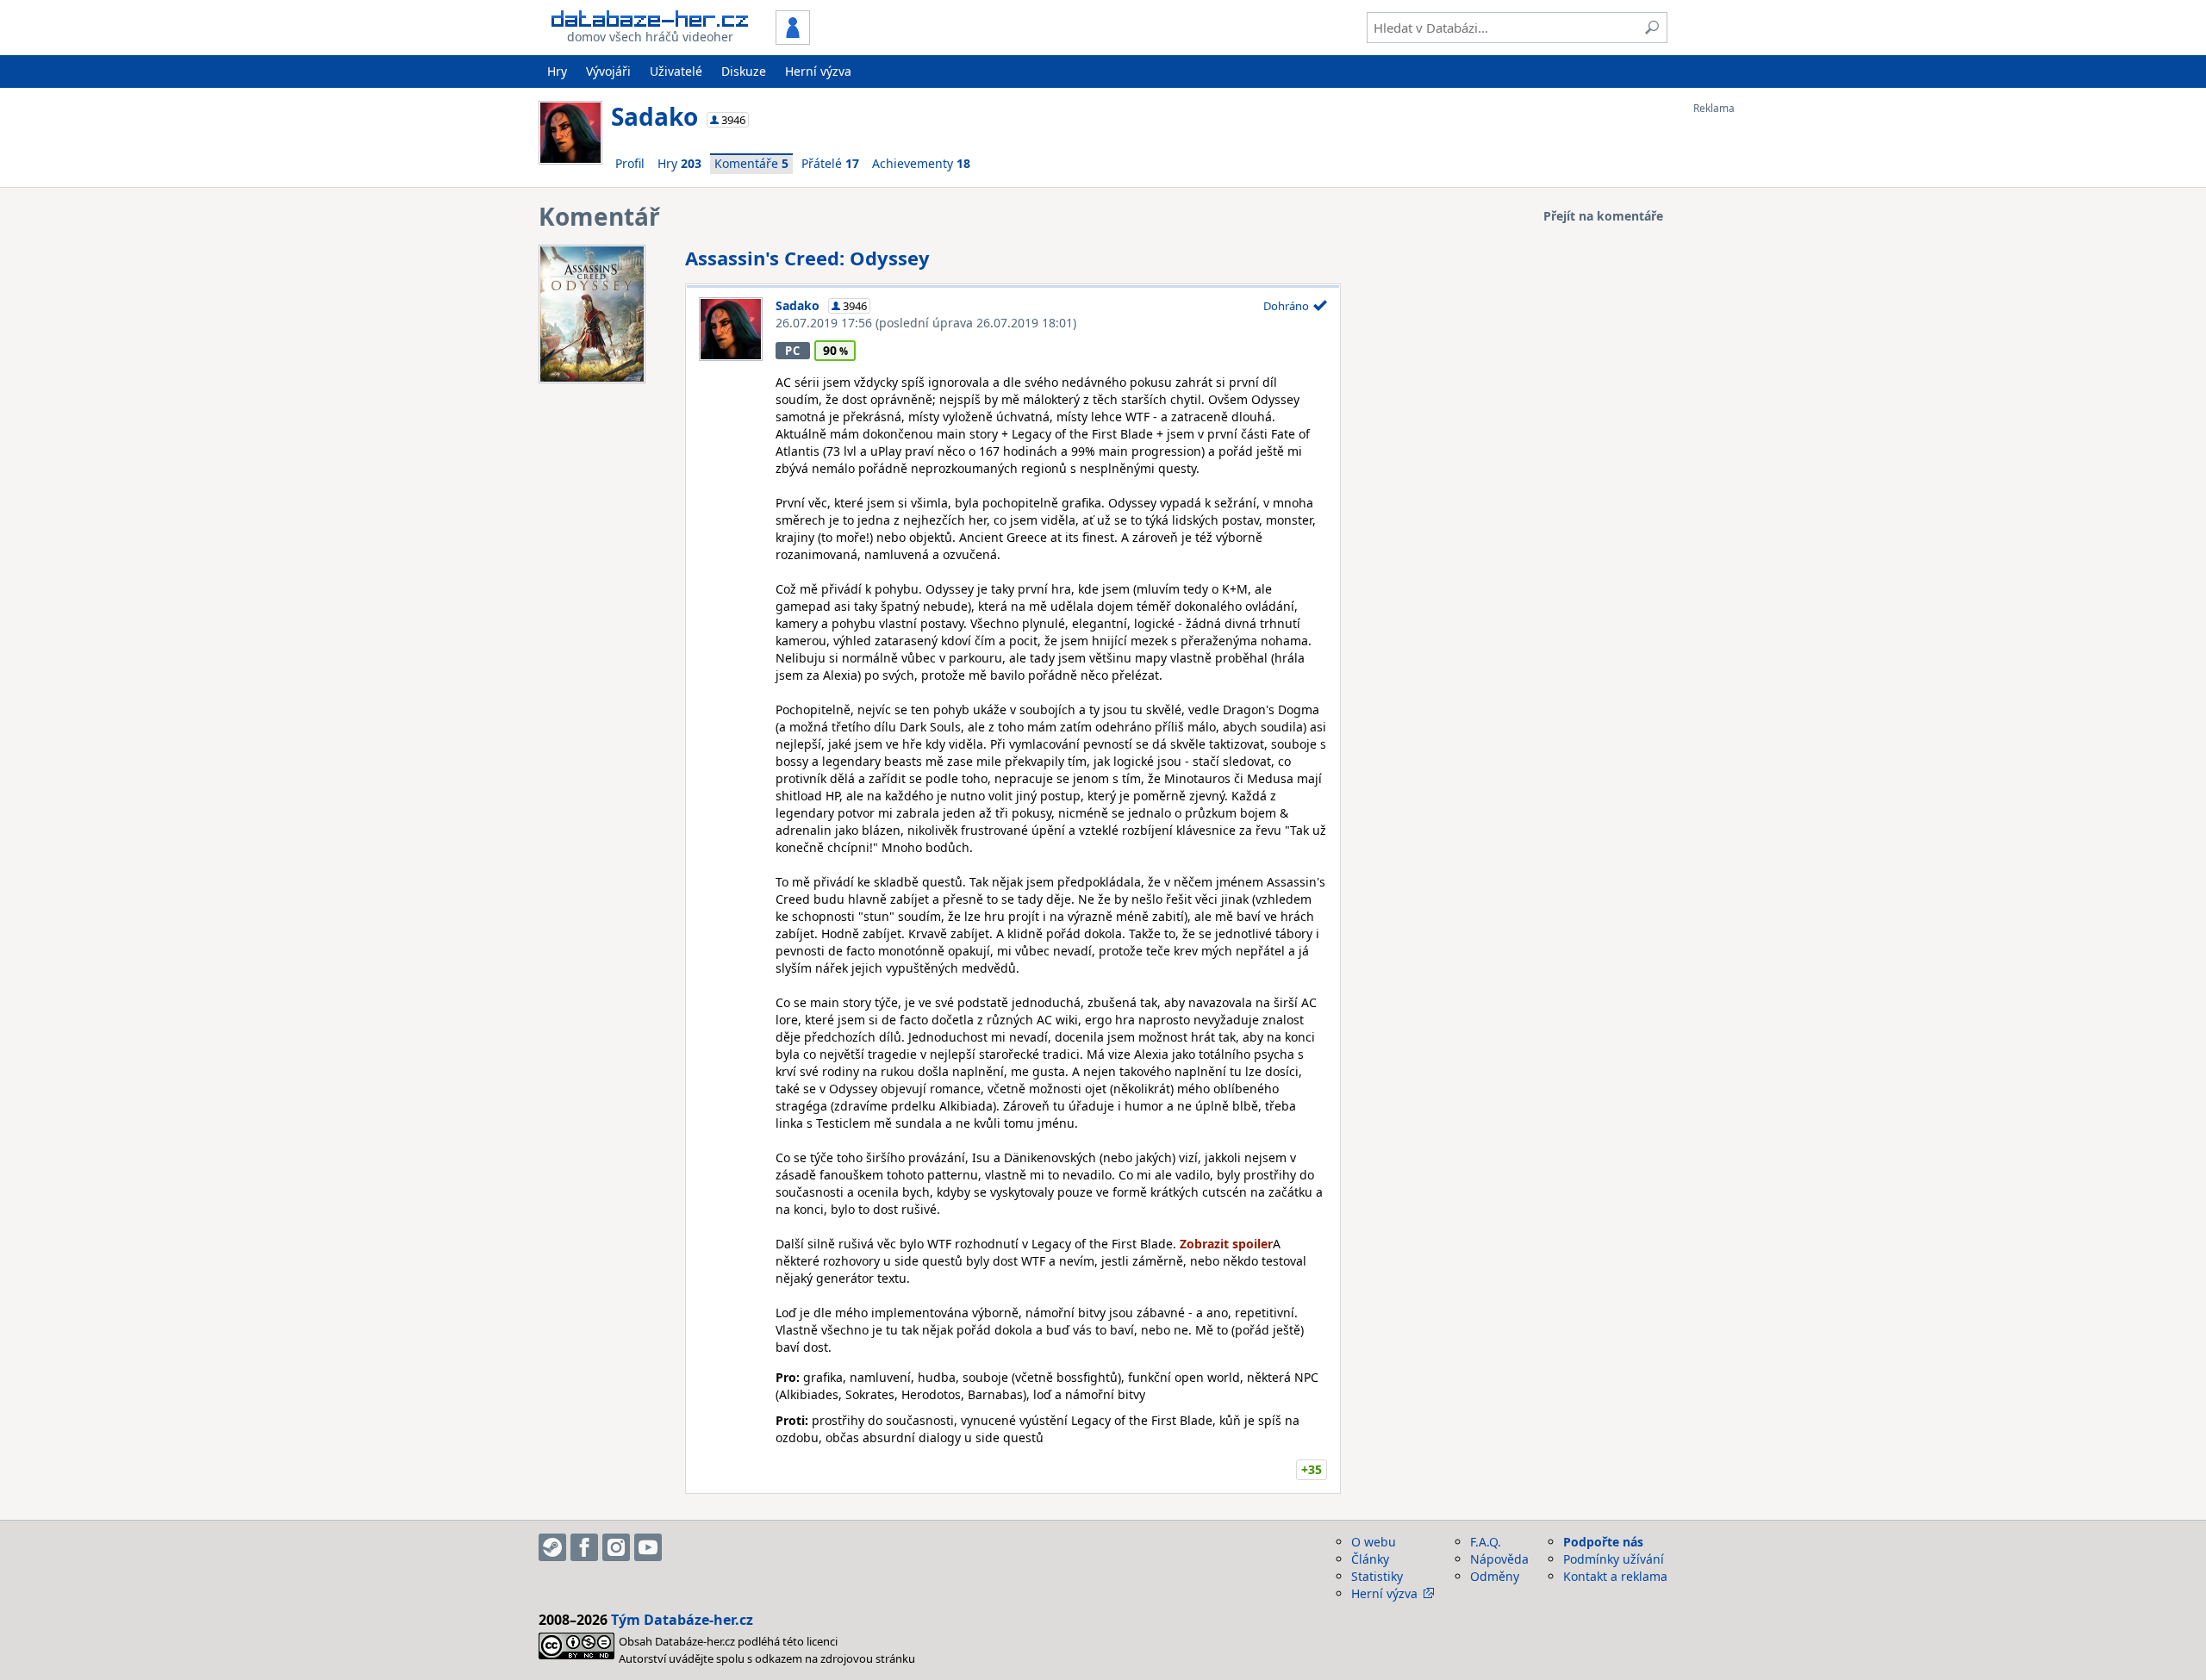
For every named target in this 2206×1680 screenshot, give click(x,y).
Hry (557, 71)
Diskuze (744, 71)
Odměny (1495, 1576)
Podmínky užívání (1614, 1559)
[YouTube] (648, 1547)
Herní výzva (818, 71)
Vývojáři (608, 71)
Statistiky (1377, 1576)
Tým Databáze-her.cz (682, 1620)
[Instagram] (616, 1547)
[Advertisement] (1762, 373)
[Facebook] (584, 1547)
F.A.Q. (1486, 1542)
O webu (1374, 1542)
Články (1370, 1559)
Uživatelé (676, 71)
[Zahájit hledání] (1652, 28)
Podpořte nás (1603, 1542)
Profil (630, 163)
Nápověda (1499, 1559)
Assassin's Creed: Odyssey (807, 258)
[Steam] (552, 1547)
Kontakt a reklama (1615, 1576)
